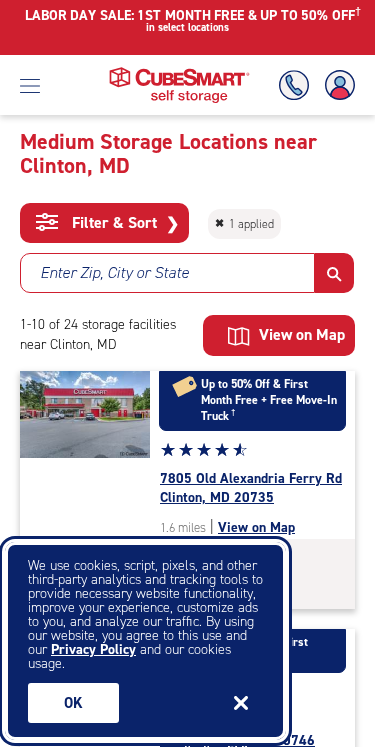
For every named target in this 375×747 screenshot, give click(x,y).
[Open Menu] (30, 85)
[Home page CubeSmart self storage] (179, 72)
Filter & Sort (123, 223)
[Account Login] (336, 85)
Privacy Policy (93, 649)
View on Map (256, 527)
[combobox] (167, 273)
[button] (334, 273)
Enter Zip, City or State (114, 272)
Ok (73, 703)
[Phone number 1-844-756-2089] (298, 85)
